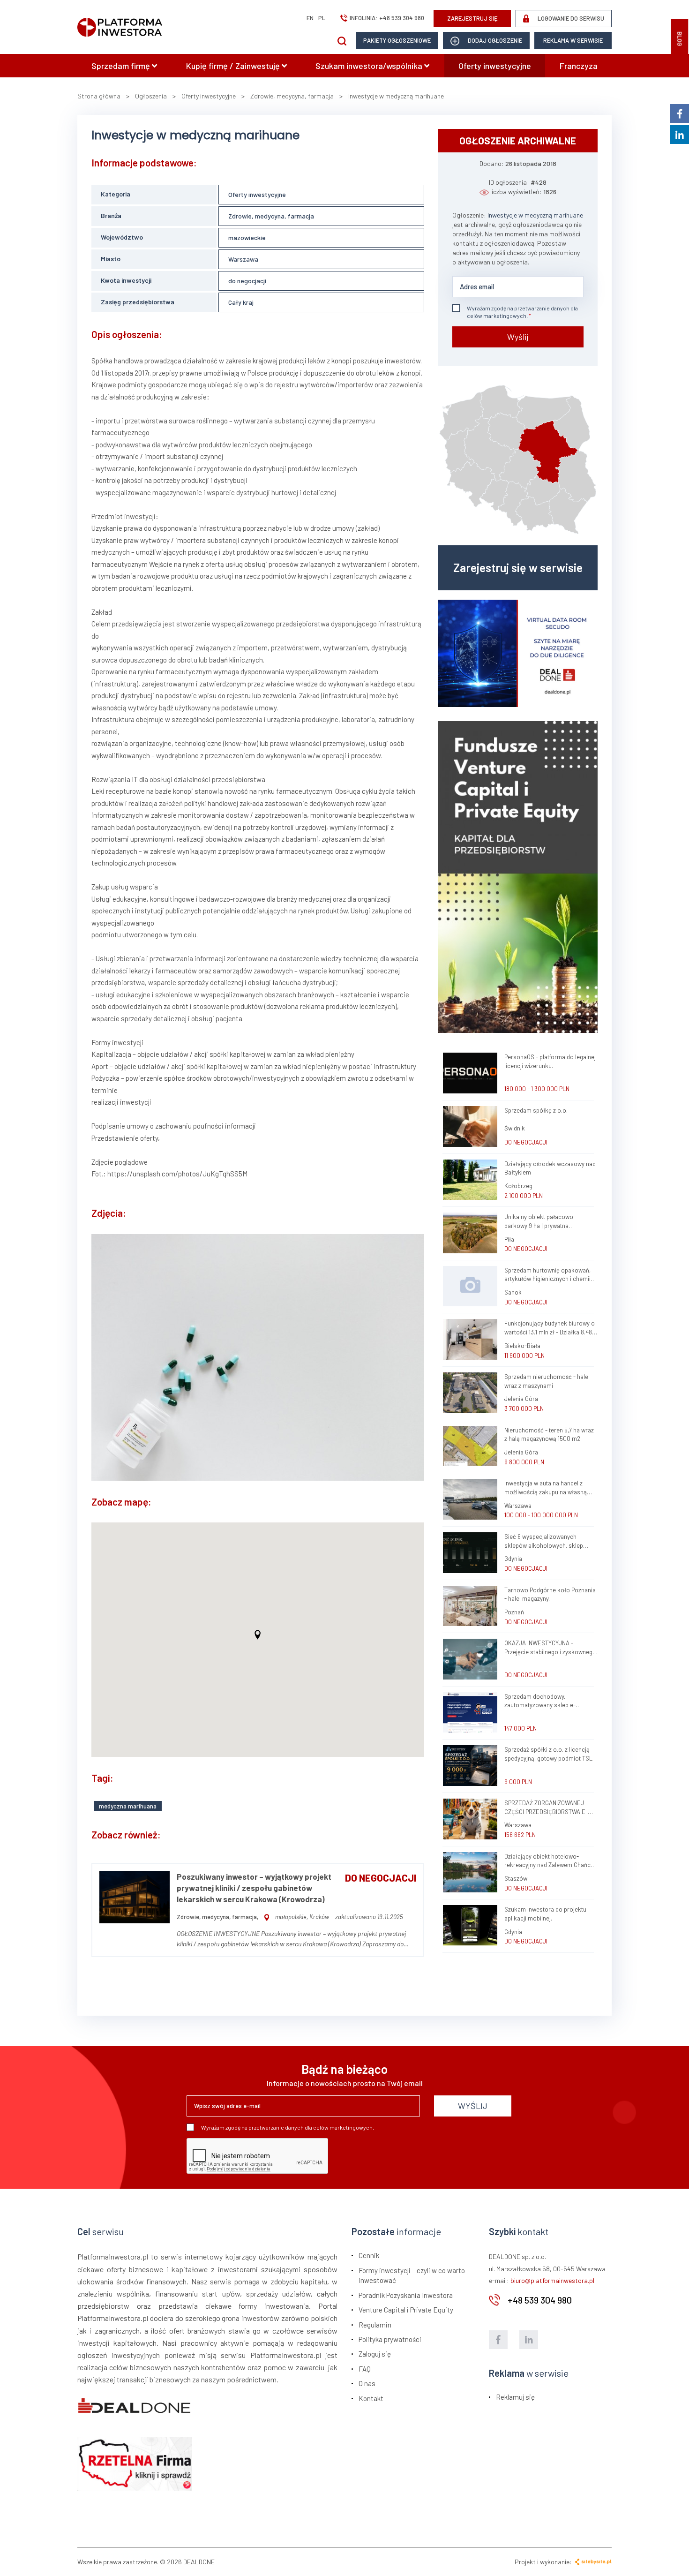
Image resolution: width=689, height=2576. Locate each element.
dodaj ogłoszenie (494, 40)
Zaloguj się (375, 2354)
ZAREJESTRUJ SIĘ (472, 18)
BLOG (680, 39)
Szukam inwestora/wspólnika (370, 66)
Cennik (369, 2255)
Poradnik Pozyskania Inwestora (406, 2295)
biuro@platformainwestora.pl (552, 2280)
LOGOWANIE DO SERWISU (570, 18)
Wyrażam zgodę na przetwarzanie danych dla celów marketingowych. (522, 312)
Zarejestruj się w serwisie (518, 567)
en (310, 18)
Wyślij (518, 337)
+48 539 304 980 (402, 18)
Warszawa (243, 259)
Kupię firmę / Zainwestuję (234, 66)
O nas (367, 2383)
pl (322, 18)
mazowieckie (247, 237)
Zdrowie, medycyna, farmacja (271, 216)
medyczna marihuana (128, 1806)
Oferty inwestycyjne (495, 66)
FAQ (365, 2369)
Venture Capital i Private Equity (406, 2310)
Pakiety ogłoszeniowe (397, 40)
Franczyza (579, 66)
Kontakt (371, 2398)
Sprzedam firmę (122, 66)
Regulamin (375, 2325)
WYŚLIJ (473, 2106)
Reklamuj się (515, 2397)
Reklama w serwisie (573, 40)
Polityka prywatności (390, 2339)
